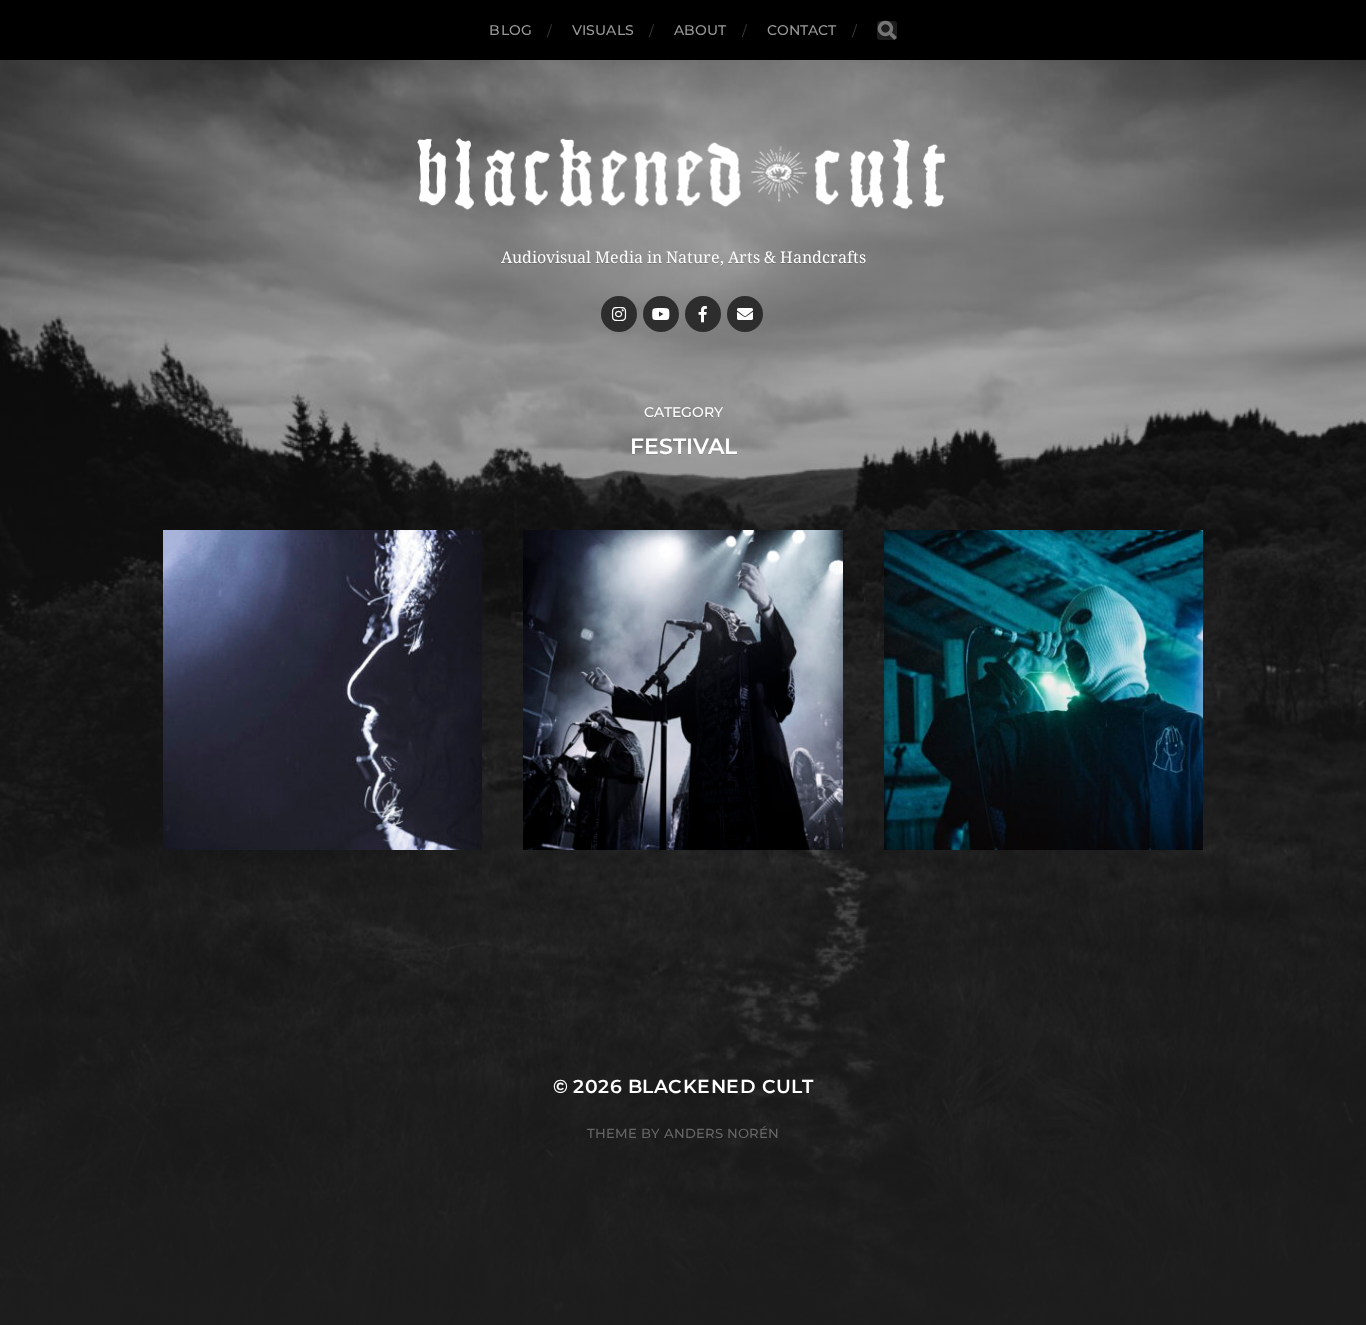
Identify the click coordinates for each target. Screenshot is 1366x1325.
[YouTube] (661, 314)
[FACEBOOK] (703, 314)
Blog (510, 30)
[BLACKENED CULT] (683, 175)
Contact (802, 30)
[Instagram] (619, 314)
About (700, 30)
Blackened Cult (721, 1086)
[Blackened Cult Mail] (745, 314)
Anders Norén (721, 1133)
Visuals (603, 30)
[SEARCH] (887, 30)
